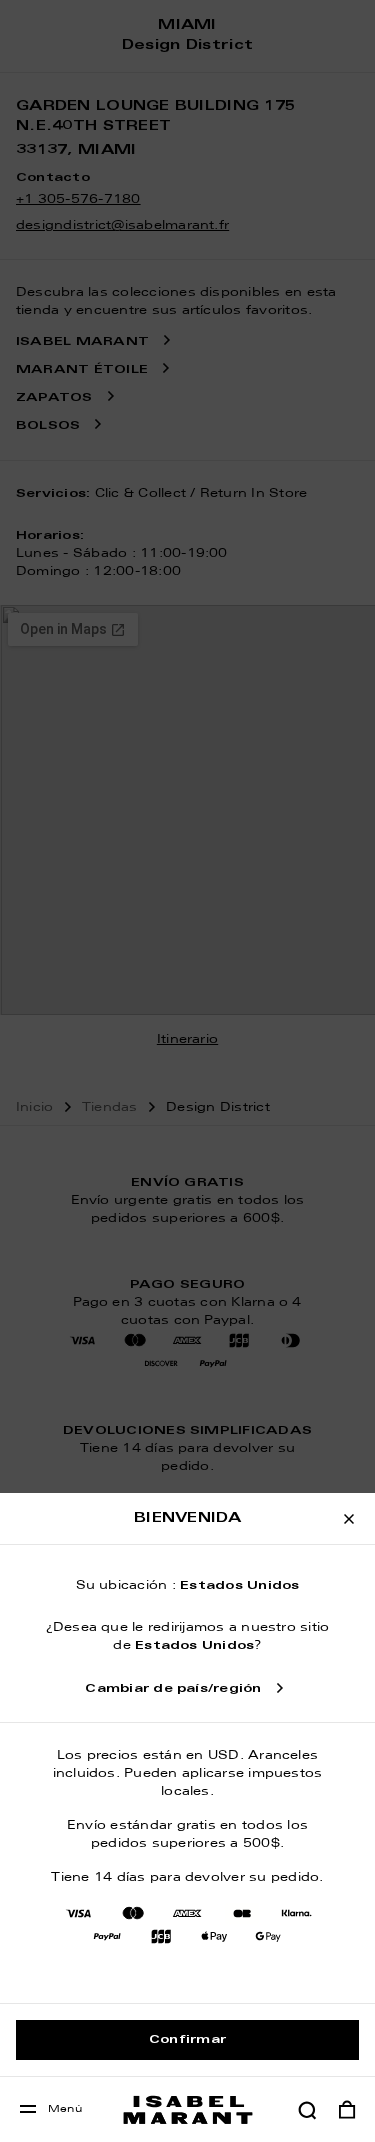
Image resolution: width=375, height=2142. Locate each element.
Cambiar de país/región (173, 1689)
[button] (307, 2110)
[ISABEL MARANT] (188, 2109)
